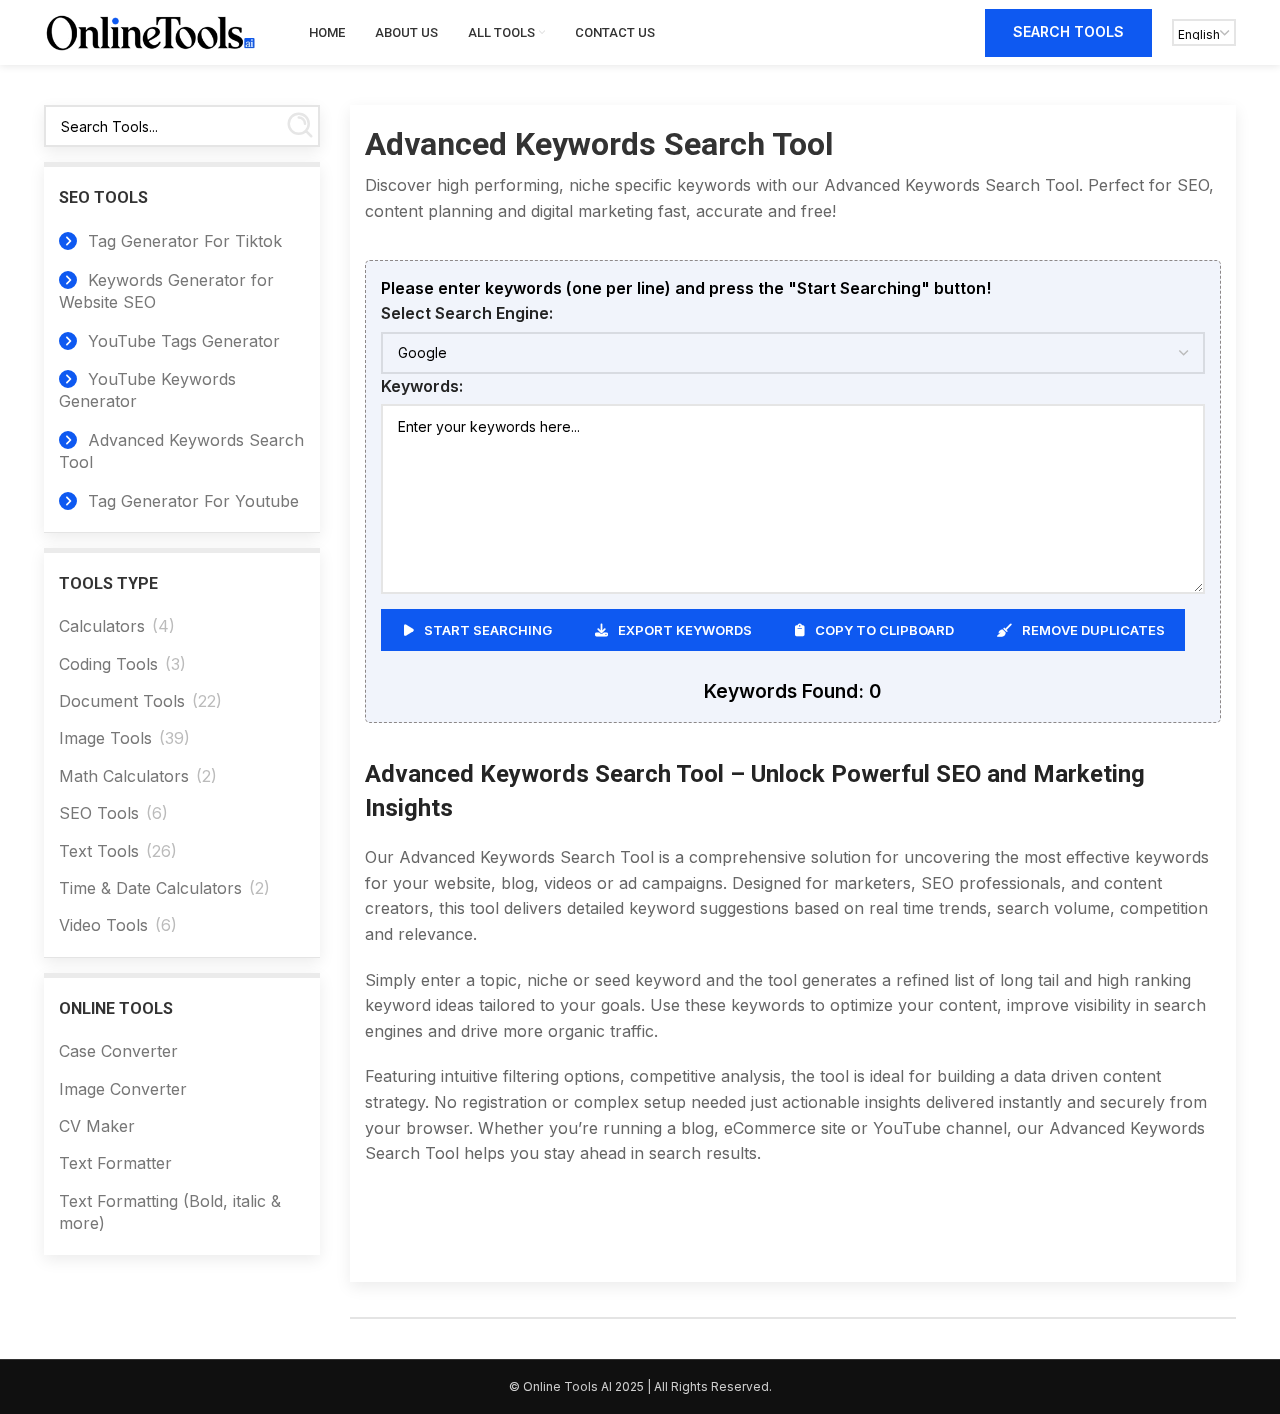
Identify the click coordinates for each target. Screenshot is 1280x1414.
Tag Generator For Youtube (191, 501)
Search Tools (1068, 31)
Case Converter (118, 1051)
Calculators (102, 626)
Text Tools (99, 851)
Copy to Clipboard (884, 630)
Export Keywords (685, 630)
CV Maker (97, 1126)
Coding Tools (108, 664)
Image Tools (105, 738)
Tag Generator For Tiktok (182, 241)
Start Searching (488, 630)
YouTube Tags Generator (181, 341)
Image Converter (123, 1089)
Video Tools (103, 925)
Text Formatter (115, 1163)
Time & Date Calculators (150, 888)
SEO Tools (99, 813)
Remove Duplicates (1093, 630)
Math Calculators (124, 776)
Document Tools (122, 701)
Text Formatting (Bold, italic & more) (170, 1212)
